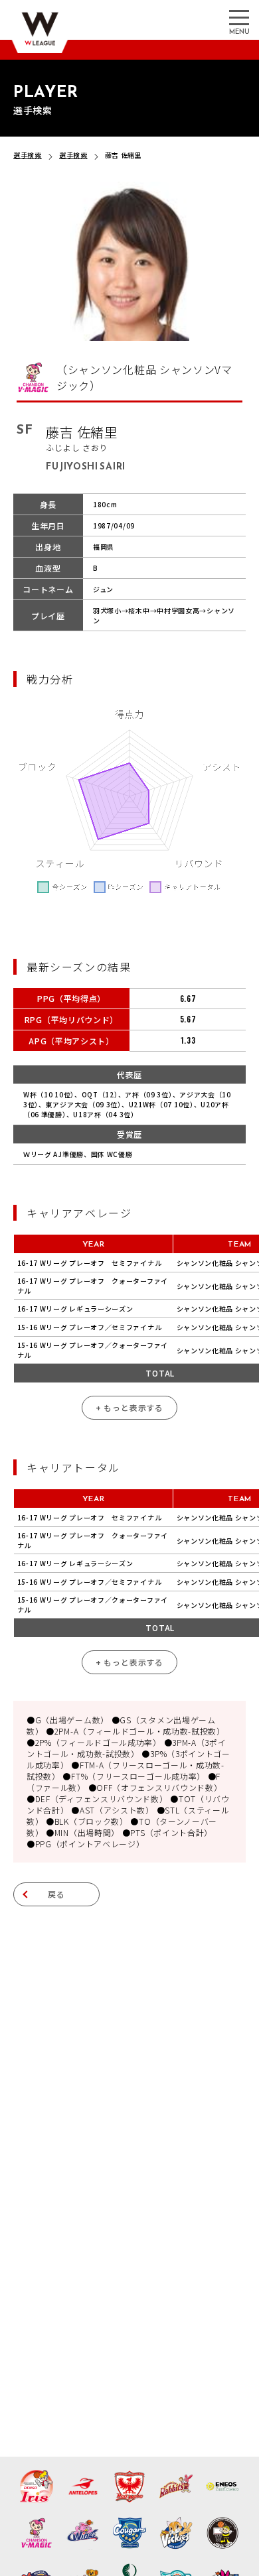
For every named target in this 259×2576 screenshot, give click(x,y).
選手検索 (28, 155)
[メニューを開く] (239, 17)
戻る (56, 1894)
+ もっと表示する (129, 1407)
